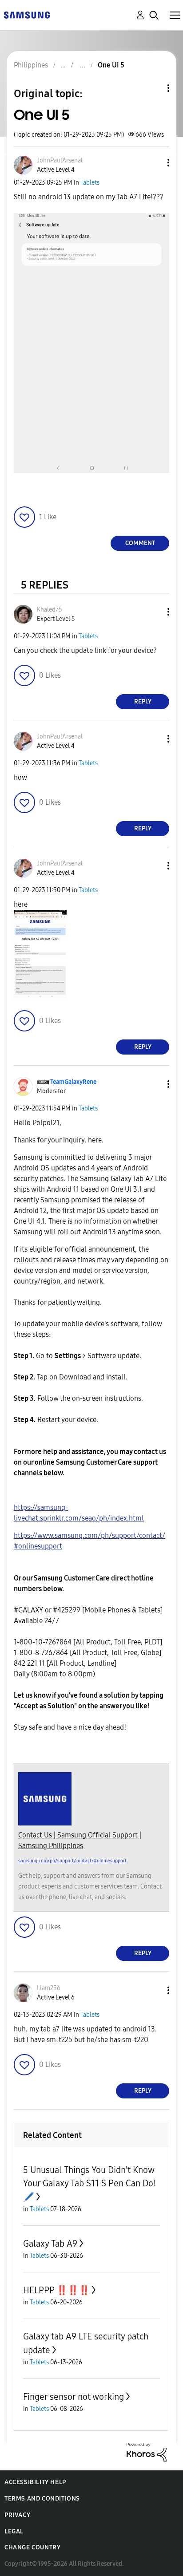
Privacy (17, 2515)
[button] (154, 163)
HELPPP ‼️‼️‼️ (56, 2290)
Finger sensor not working (74, 2397)
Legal (14, 2531)
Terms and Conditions (42, 2499)
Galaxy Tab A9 (50, 2244)
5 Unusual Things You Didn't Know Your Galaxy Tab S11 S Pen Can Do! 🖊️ (90, 2183)
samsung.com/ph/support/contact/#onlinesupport (72, 1861)
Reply (143, 701)
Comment (140, 543)
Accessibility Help (35, 2482)
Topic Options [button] (153, 88)
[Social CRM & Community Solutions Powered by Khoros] (147, 2452)
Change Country (32, 2547)
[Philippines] (27, 14)
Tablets (90, 183)
